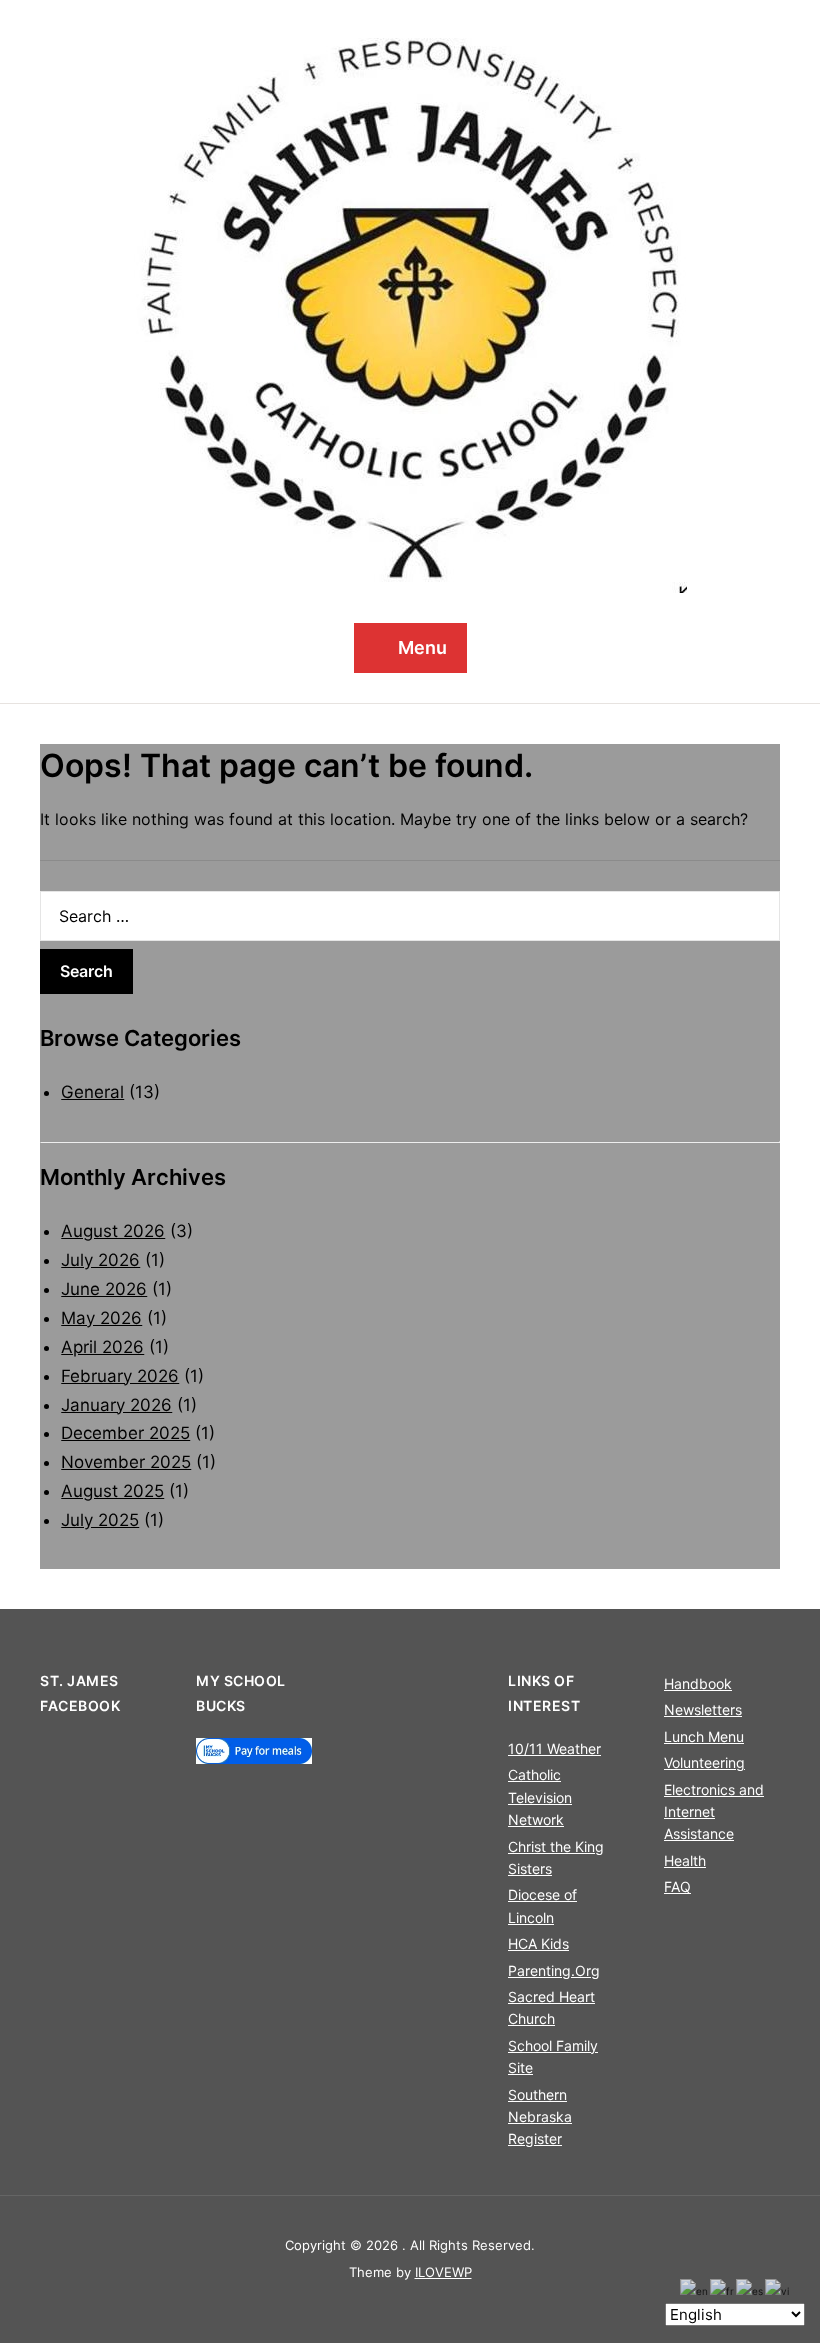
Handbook (698, 1683)
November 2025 (126, 1462)
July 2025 (100, 1520)
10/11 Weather (554, 1748)
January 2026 (116, 1405)
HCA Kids (538, 1943)
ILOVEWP (443, 2272)
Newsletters (703, 1709)
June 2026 (104, 1289)
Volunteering (704, 1762)
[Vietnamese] (778, 2290)
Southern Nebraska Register (540, 2117)
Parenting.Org (554, 1970)
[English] (695, 2290)
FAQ (677, 1886)
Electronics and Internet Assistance (714, 1812)
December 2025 (125, 1433)
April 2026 (102, 1347)
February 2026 (120, 1376)
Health (685, 1860)
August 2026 (113, 1231)
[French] (723, 2290)
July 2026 (100, 1260)
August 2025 (112, 1491)
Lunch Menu (704, 1736)
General (92, 1092)
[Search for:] (410, 916)
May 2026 (101, 1318)
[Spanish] (750, 2290)
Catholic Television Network (540, 1797)
